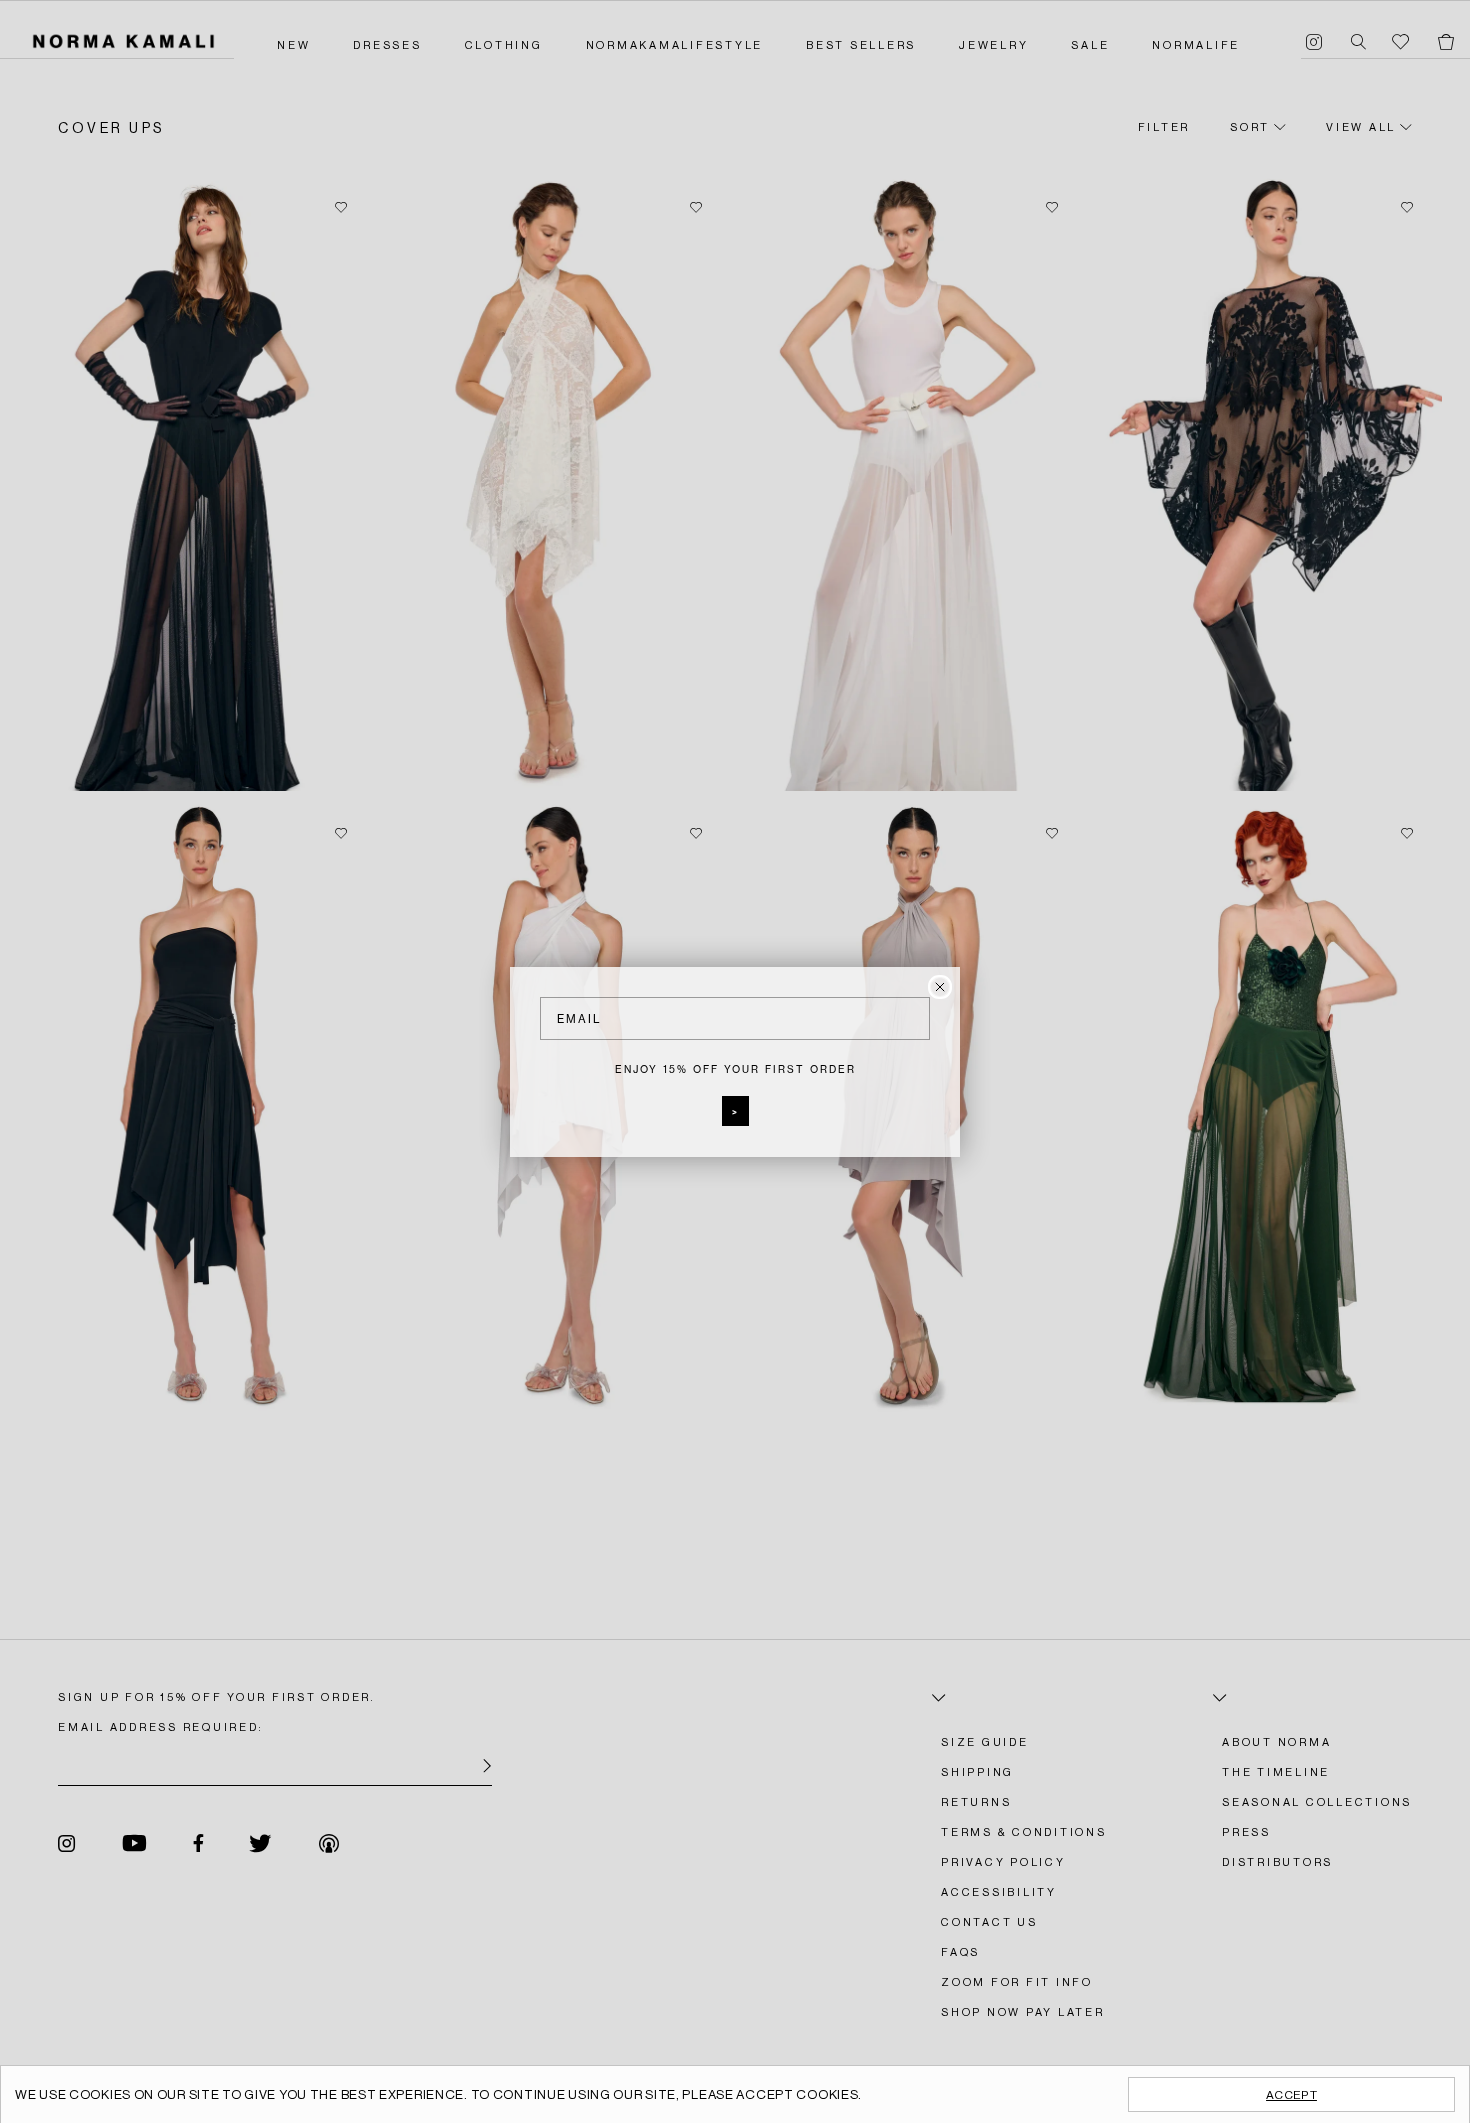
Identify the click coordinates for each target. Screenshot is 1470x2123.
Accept (1291, 2095)
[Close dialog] (940, 987)
